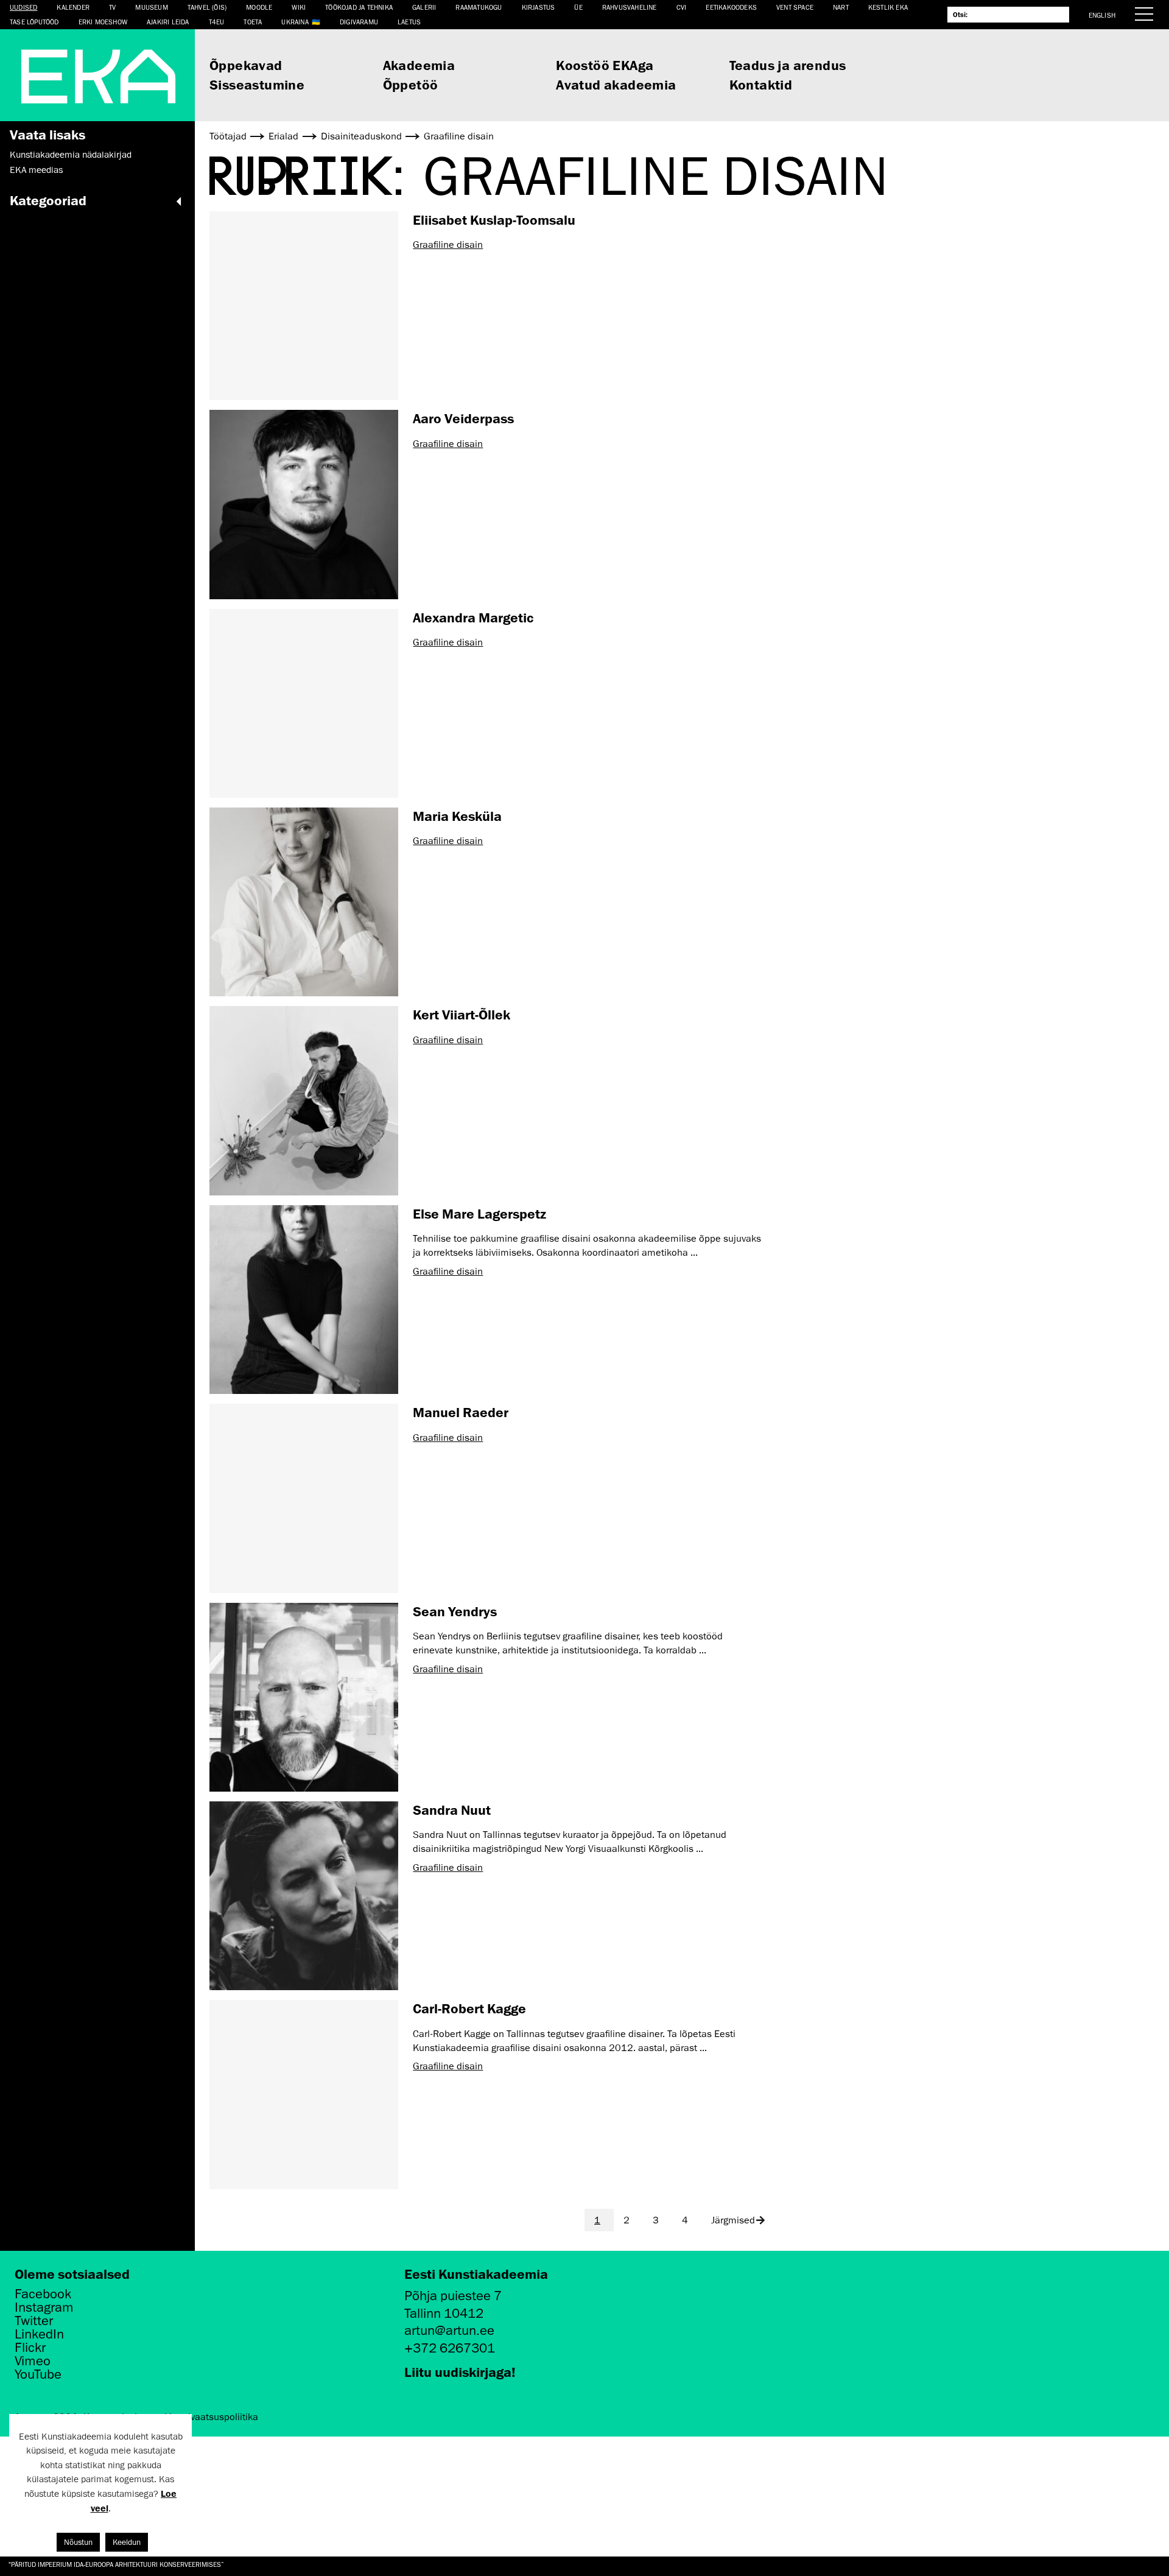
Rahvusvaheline (630, 7)
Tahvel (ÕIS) (207, 7)
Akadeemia (419, 65)
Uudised (23, 7)
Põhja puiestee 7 (453, 2296)
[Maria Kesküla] (304, 902)
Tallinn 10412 (444, 2313)
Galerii (424, 7)
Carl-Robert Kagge (469, 2008)
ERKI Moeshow (103, 22)
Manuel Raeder (461, 1412)
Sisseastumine (257, 84)
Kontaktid (761, 84)
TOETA (253, 22)
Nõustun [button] (78, 2542)
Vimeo (33, 2361)
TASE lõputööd (34, 22)
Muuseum (151, 7)
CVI (682, 7)
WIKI (299, 7)
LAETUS (409, 22)
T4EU (217, 22)
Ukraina (295, 22)
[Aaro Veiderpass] (304, 504)
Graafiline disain (448, 245)
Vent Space (795, 7)
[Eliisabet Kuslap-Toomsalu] (304, 306)
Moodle (259, 7)
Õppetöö (411, 84)
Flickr (30, 2348)
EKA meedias (36, 170)
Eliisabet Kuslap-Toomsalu (494, 220)
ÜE (578, 7)
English (1102, 15)
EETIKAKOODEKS (731, 7)
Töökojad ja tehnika (359, 7)
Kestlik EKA (888, 7)
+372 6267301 (450, 2348)
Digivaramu (359, 22)
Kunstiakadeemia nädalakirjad (71, 155)
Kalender (73, 7)
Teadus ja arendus (788, 65)
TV (112, 7)
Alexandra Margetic (473, 617)
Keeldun (127, 2542)
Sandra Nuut (452, 1810)
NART (841, 7)
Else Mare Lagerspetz (479, 1213)
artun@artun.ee (449, 2330)
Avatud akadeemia (616, 84)
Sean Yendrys (455, 1611)
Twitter (34, 2321)
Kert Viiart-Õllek (462, 1014)
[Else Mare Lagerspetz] (304, 1300)
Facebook (43, 2294)
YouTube (38, 2374)
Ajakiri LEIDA (168, 22)
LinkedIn (39, 2334)
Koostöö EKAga (605, 65)
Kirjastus (539, 7)
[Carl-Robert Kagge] (304, 2094)
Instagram (44, 2307)
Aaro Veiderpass (463, 418)
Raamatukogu (479, 7)
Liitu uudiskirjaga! (460, 2372)
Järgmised (733, 2220)
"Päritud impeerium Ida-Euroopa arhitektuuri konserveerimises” (116, 2564)
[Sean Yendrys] (304, 1697)
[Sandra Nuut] (304, 1896)
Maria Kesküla (457, 816)
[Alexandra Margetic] (304, 703)
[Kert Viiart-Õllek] (304, 1100)
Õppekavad (246, 65)
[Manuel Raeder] (304, 1498)
